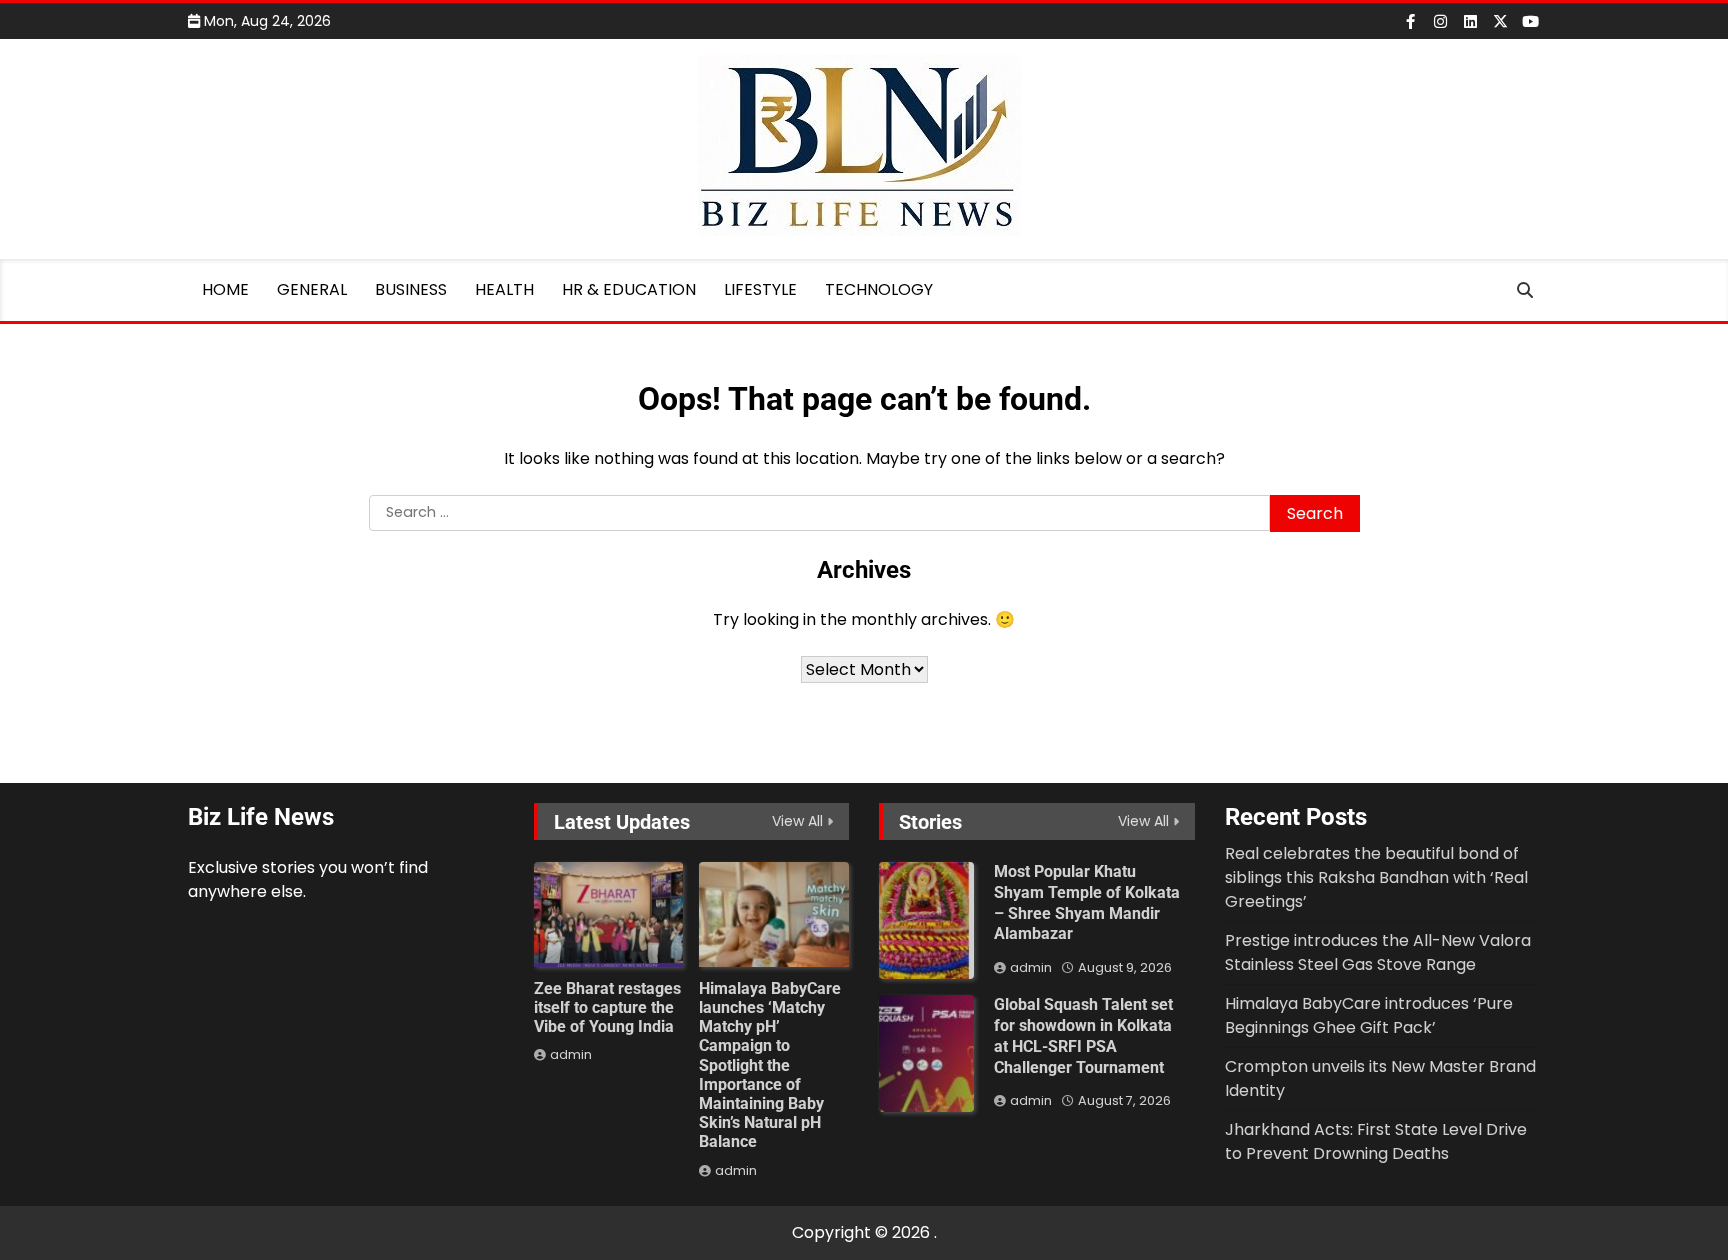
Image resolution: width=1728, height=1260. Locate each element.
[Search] (1525, 290)
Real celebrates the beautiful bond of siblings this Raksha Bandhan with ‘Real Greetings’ (1376, 877)
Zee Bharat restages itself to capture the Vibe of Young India (607, 1007)
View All (797, 821)
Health (504, 289)
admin (571, 1054)
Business (411, 289)
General (312, 289)
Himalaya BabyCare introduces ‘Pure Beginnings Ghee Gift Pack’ (1369, 1015)
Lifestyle (760, 289)
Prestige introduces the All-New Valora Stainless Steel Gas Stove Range (1378, 952)
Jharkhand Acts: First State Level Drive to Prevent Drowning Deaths (1376, 1141)
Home (225, 289)
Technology (879, 289)
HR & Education (629, 289)
